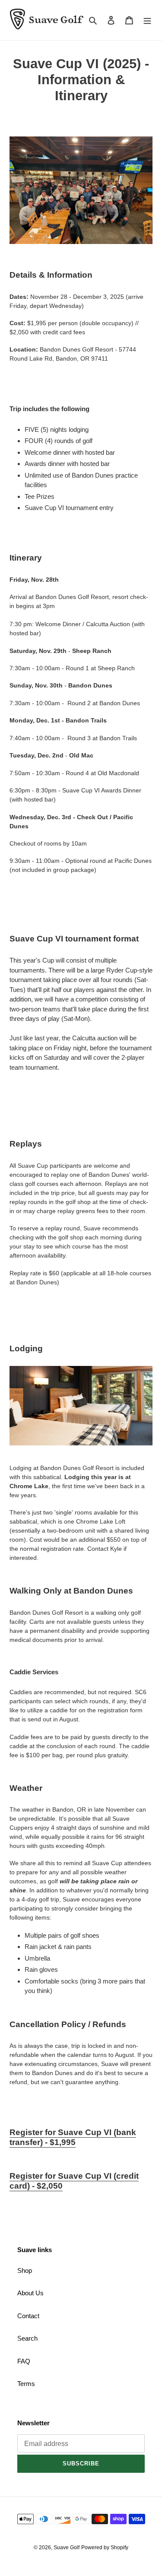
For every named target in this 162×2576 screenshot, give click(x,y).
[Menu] (147, 20)
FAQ (24, 2361)
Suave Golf (67, 2547)
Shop (25, 2270)
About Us (30, 2293)
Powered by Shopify (105, 2547)
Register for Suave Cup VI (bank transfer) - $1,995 (73, 2137)
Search (27, 2338)
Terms (26, 2384)
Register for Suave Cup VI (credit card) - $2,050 (74, 2181)
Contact (28, 2316)
